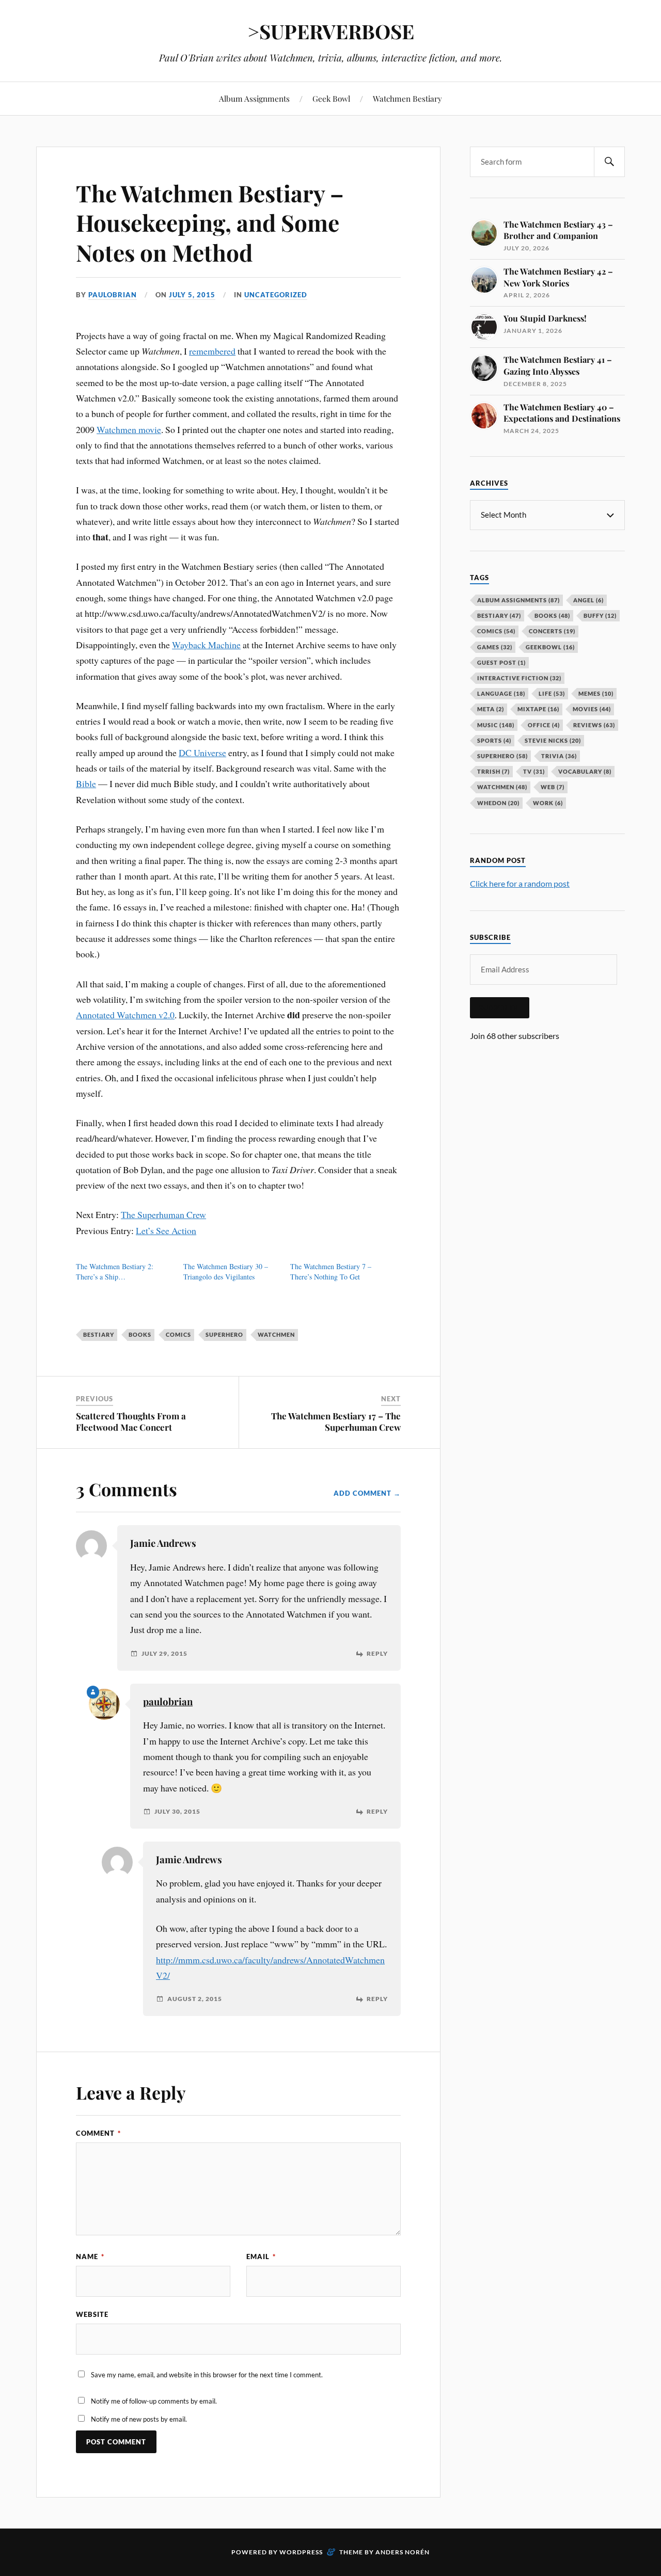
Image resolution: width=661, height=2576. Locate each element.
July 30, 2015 (177, 1812)
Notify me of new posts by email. (139, 2419)
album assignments (518, 600)
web (553, 787)
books (140, 1334)
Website (92, 2314)
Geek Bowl (331, 98)
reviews (594, 725)
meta (491, 709)
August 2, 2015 (195, 1999)
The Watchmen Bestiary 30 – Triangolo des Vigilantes (226, 1271)
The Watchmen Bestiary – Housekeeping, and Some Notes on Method (210, 222)
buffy (600, 615)
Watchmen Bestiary (407, 98)
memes (596, 693)
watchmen (276, 1334)
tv (534, 771)
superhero (224, 1334)
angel (588, 600)
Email (261, 2257)
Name (90, 2257)
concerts (552, 631)
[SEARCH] (609, 162)
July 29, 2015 (164, 1654)
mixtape (538, 709)
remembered (212, 351)
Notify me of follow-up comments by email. (154, 2401)
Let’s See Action (166, 1230)
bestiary (99, 1334)
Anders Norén (403, 2552)
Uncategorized (276, 295)
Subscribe (500, 1007)
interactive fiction (519, 678)
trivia (559, 756)
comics (178, 1334)
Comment (98, 2133)
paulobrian (113, 295)
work (548, 803)
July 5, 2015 (192, 295)
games (495, 647)
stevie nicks (553, 740)
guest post (501, 662)
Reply (377, 1654)
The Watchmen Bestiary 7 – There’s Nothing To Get (331, 1271)
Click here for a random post (520, 883)
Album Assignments (254, 98)
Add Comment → (367, 1493)
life (552, 693)
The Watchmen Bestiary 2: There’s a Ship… (115, 1271)
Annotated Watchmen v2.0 (125, 1015)
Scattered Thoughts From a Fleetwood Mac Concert (131, 1421)
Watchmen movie (129, 429)
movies (592, 709)
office (544, 725)
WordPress (301, 2552)
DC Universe (202, 753)
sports (494, 740)
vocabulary (585, 771)
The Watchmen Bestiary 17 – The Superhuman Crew (336, 1421)
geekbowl (550, 647)
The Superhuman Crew (163, 1214)
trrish (493, 771)
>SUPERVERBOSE (331, 31)
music (496, 725)
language (501, 693)
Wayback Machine (206, 645)
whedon (498, 803)
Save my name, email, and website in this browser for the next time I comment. (207, 2375)
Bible (86, 783)
